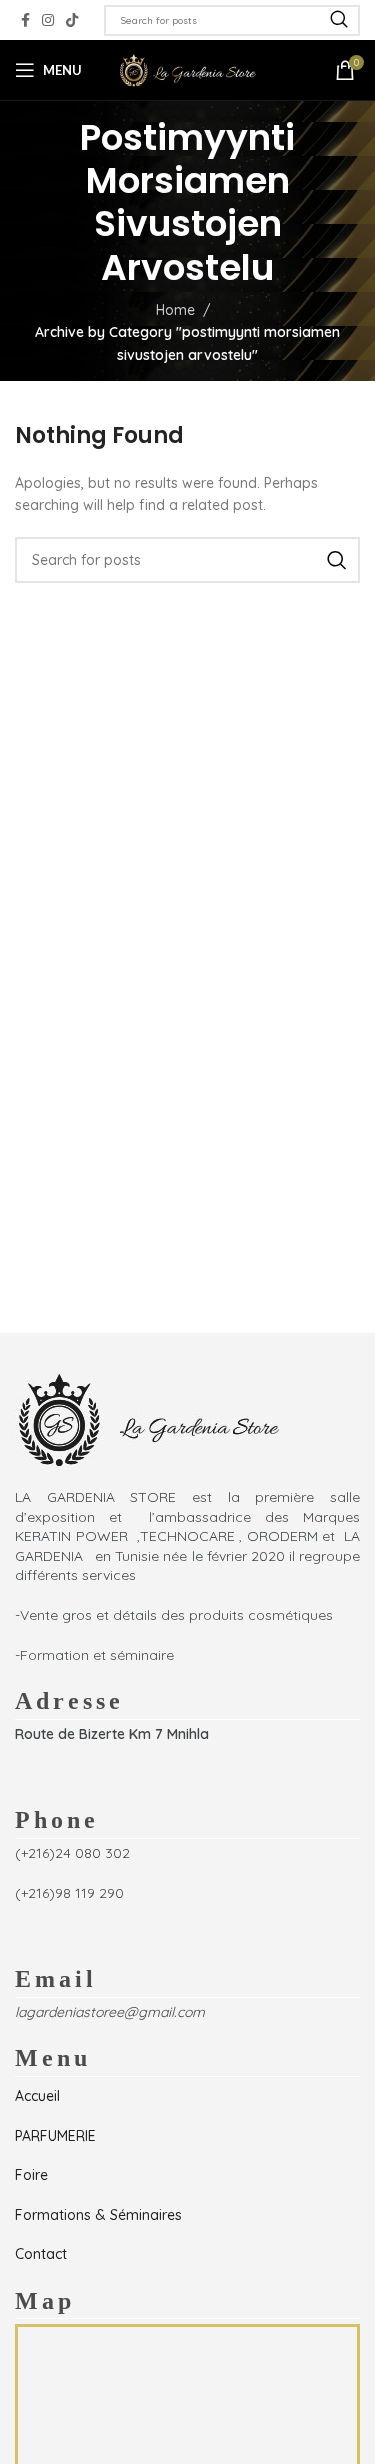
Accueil (37, 2096)
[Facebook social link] (25, 20)
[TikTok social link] (72, 20)
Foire (31, 2175)
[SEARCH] (339, 20)
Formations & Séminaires (98, 2215)
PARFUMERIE (55, 2136)
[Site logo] (188, 69)
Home (175, 310)
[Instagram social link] (48, 20)
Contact (41, 2254)
